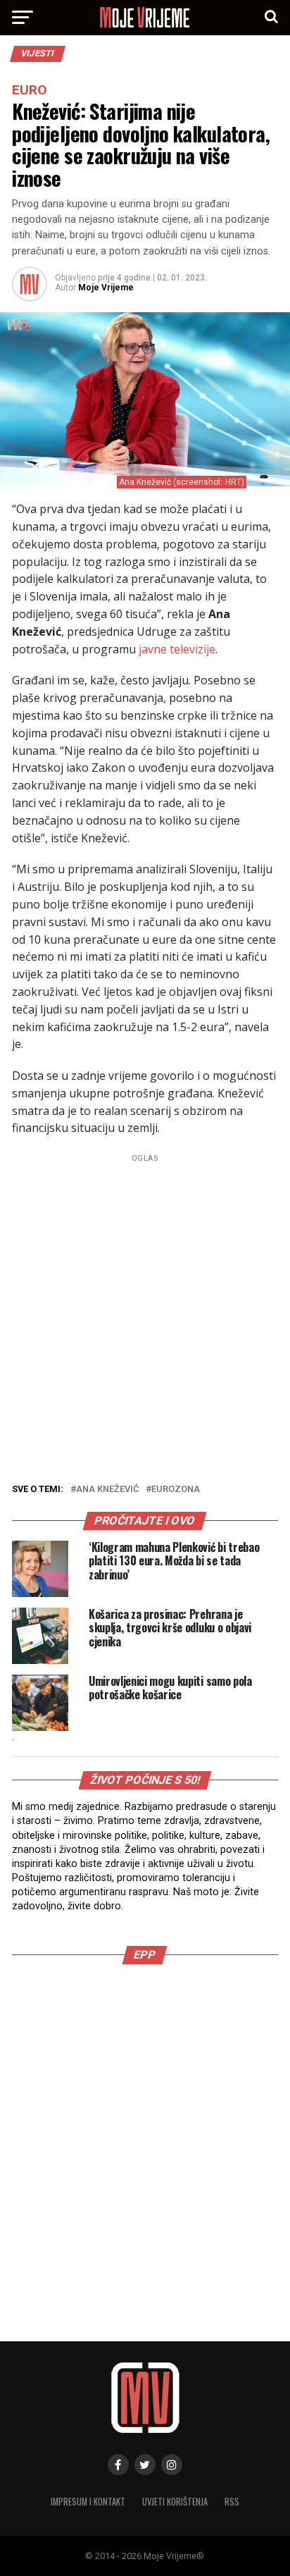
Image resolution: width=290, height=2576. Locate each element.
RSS (232, 2502)
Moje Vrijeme (106, 288)
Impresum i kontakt (88, 2502)
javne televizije (177, 649)
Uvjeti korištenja (175, 2502)
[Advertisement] (145, 1312)
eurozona (176, 1490)
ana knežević (107, 1490)
